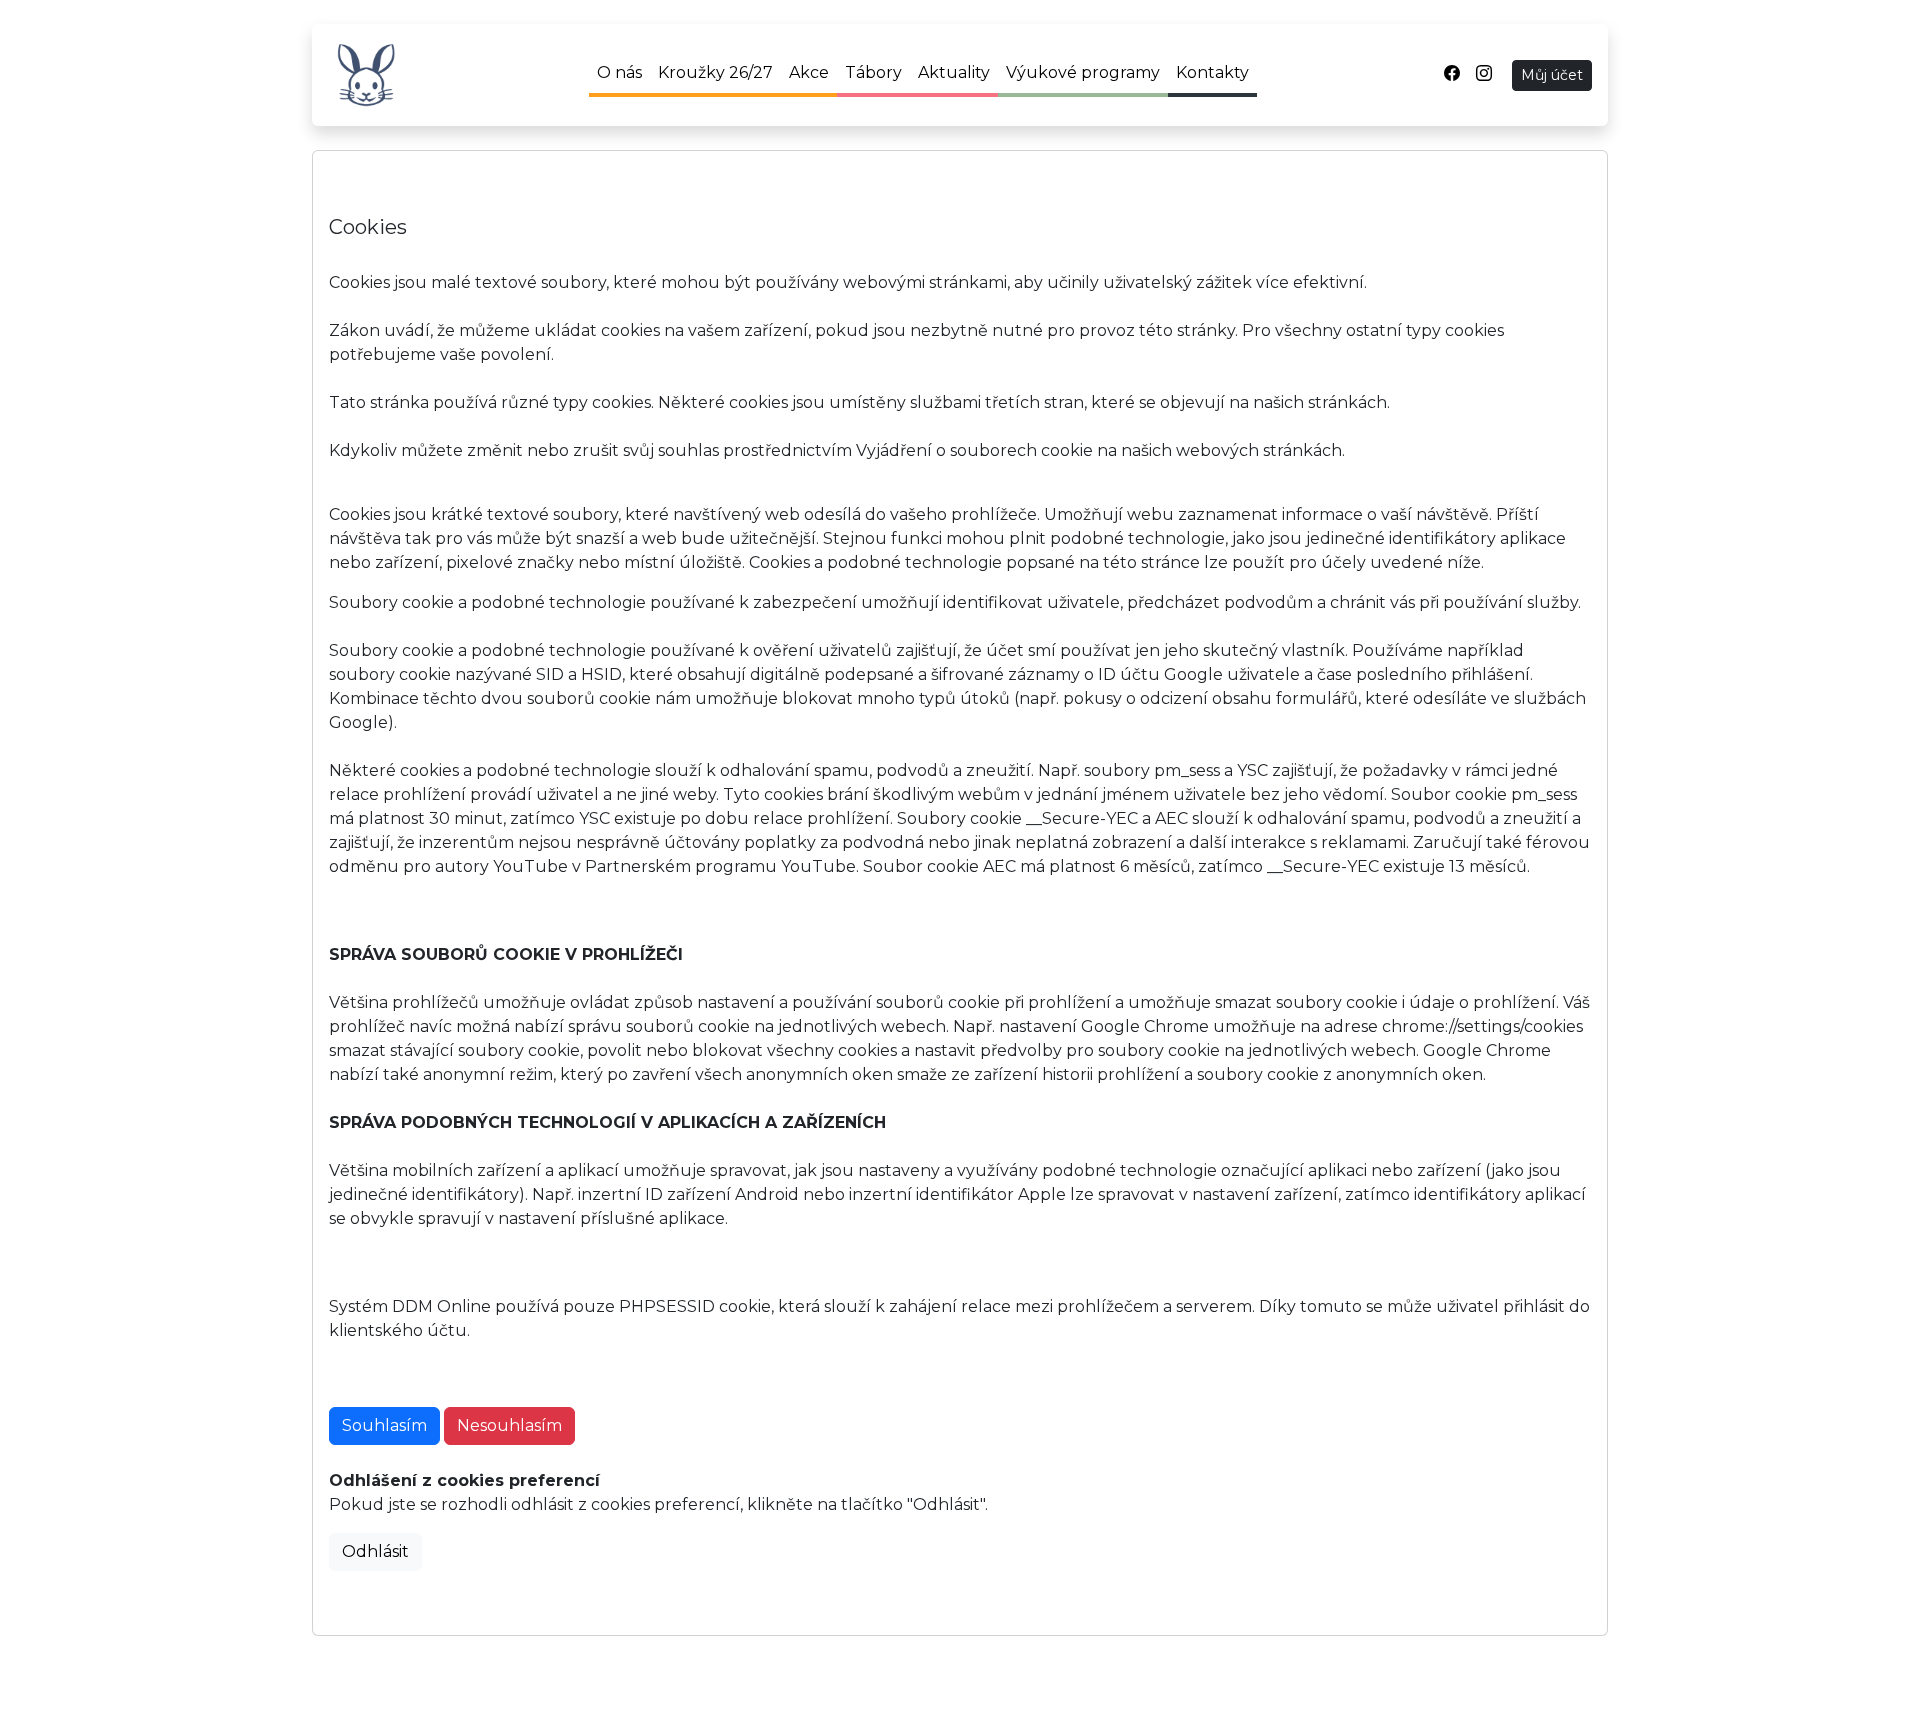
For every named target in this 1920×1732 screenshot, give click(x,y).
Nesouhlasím (509, 1425)
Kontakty (1212, 72)
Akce (809, 72)
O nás (619, 72)
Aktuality (954, 72)
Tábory (873, 72)
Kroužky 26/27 (715, 72)
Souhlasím (384, 1425)
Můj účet (1552, 75)
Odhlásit (375, 1551)
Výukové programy (1083, 72)
